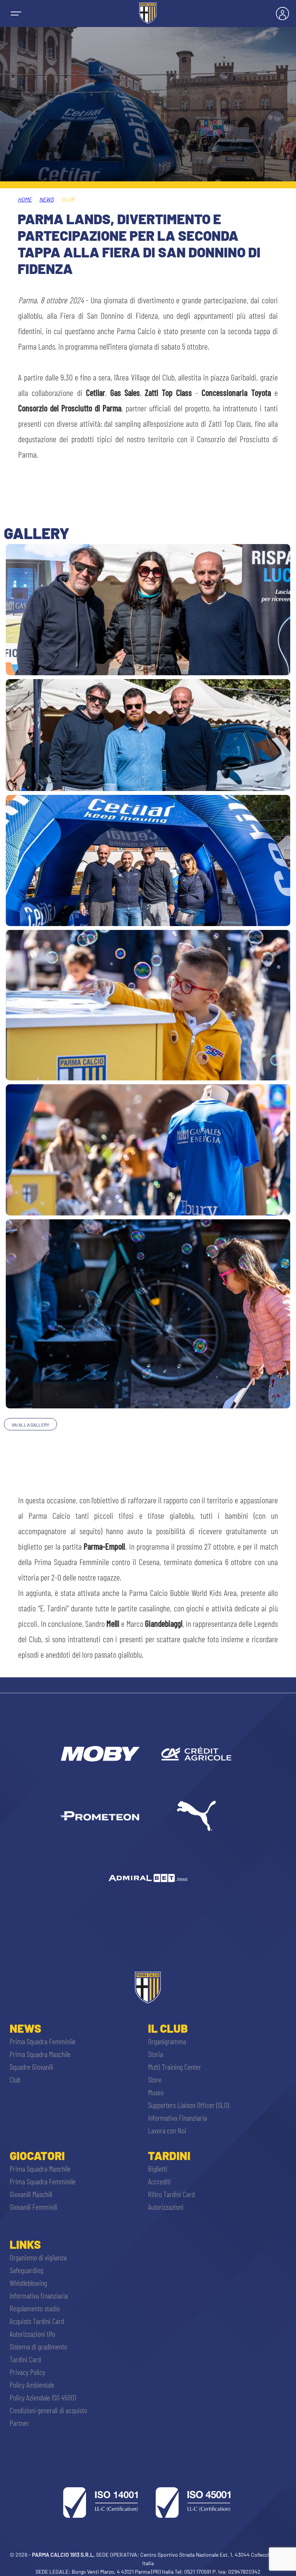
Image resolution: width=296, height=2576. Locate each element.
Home (25, 199)
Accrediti (159, 2181)
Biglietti (158, 2169)
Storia (156, 2054)
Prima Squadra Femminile (43, 2041)
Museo (156, 2092)
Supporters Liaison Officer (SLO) (188, 2105)
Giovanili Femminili (34, 2207)
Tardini (169, 2155)
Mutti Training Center (175, 2067)
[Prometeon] (100, 1816)
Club (15, 2079)
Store (155, 2079)
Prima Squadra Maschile (40, 2054)
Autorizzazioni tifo (32, 2334)
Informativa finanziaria (39, 2295)
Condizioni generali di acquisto (48, 2410)
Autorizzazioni (166, 2207)
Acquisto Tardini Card (37, 2321)
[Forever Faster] (196, 1816)
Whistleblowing (28, 2283)
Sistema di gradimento (38, 2346)
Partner (19, 2423)
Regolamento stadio (35, 2308)
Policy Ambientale (32, 2385)
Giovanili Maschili (31, 2194)
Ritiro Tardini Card (171, 2194)
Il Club (168, 2028)
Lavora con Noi (167, 2130)
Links (25, 2244)
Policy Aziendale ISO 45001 (43, 2397)
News (46, 199)
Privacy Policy (27, 2372)
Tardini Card (25, 2359)
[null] (100, 1754)
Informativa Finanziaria (177, 2118)
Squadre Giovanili (31, 2067)
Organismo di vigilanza (38, 2257)
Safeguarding (26, 2270)
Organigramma (167, 2041)
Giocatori (37, 2155)
